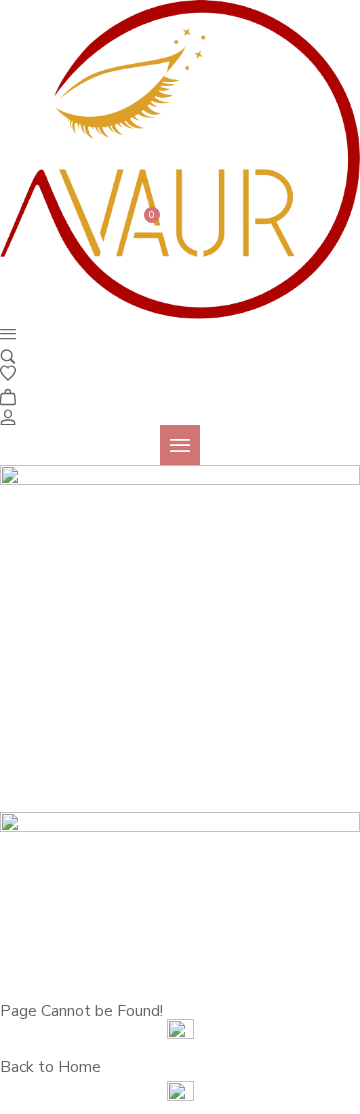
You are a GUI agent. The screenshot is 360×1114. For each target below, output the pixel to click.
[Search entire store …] (8, 355)
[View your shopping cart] (8, 395)
